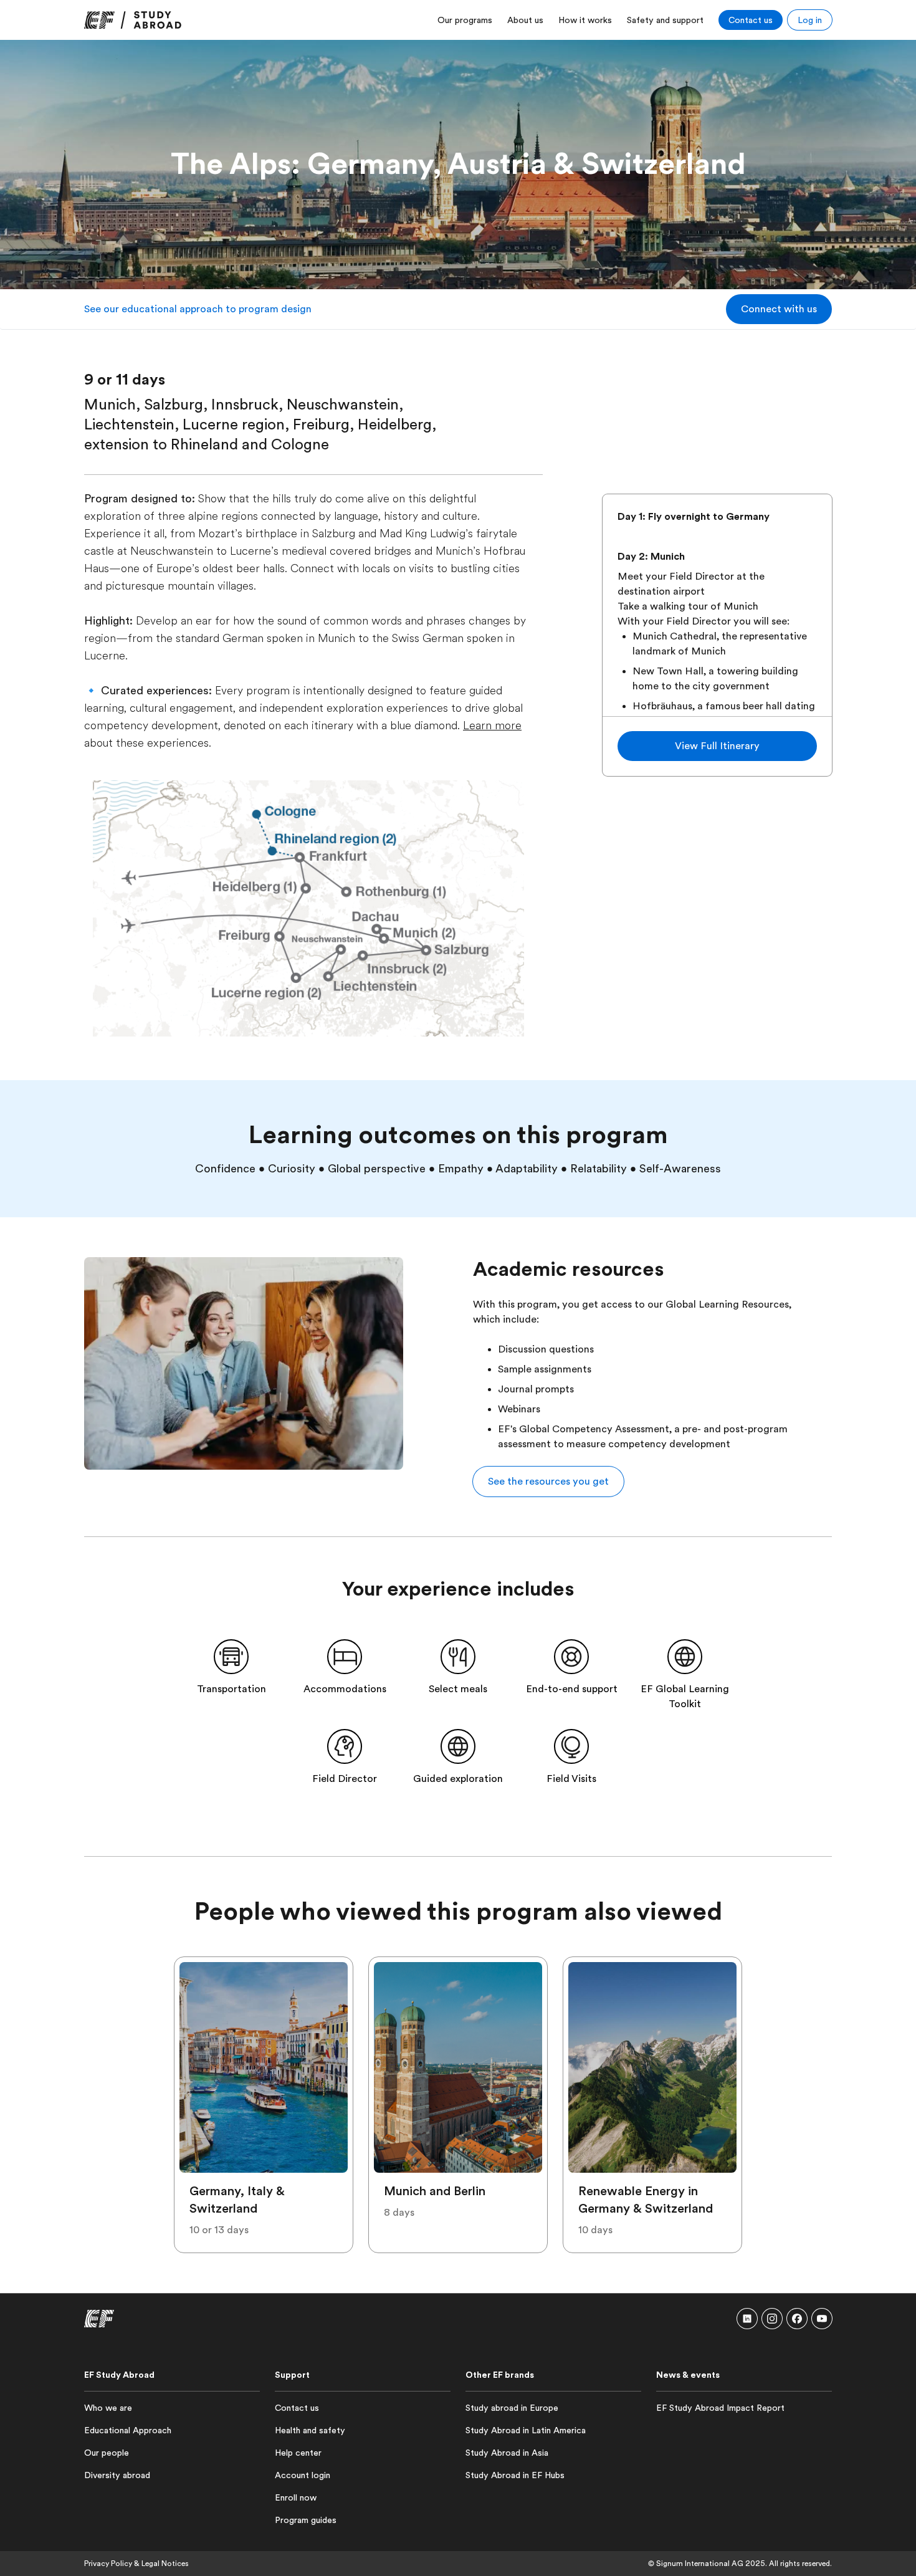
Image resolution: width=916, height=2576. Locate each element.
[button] (779, 309)
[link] (133, 20)
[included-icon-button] (231, 1657)
